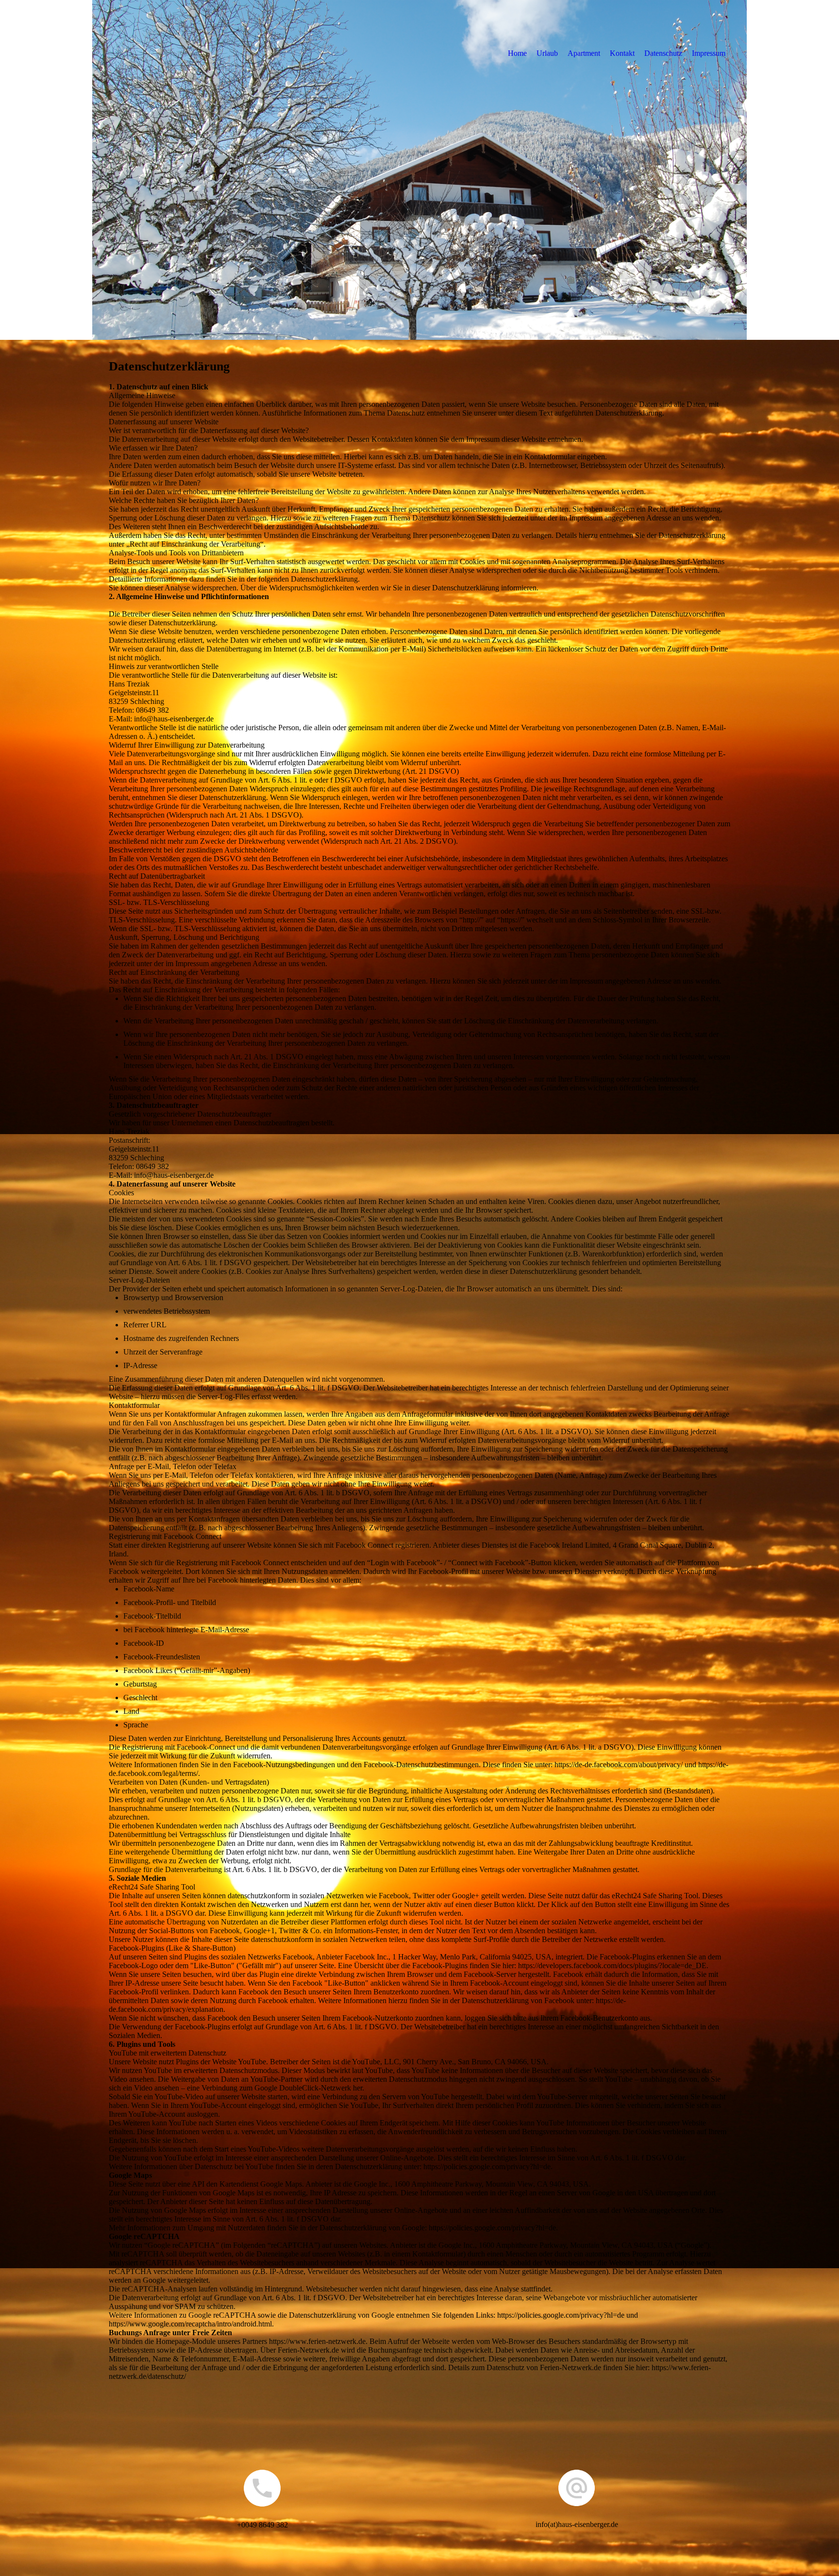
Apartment (584, 53)
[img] (419, 170)
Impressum (709, 53)
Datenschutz (663, 53)
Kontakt (622, 53)
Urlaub (547, 53)
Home (517, 53)
